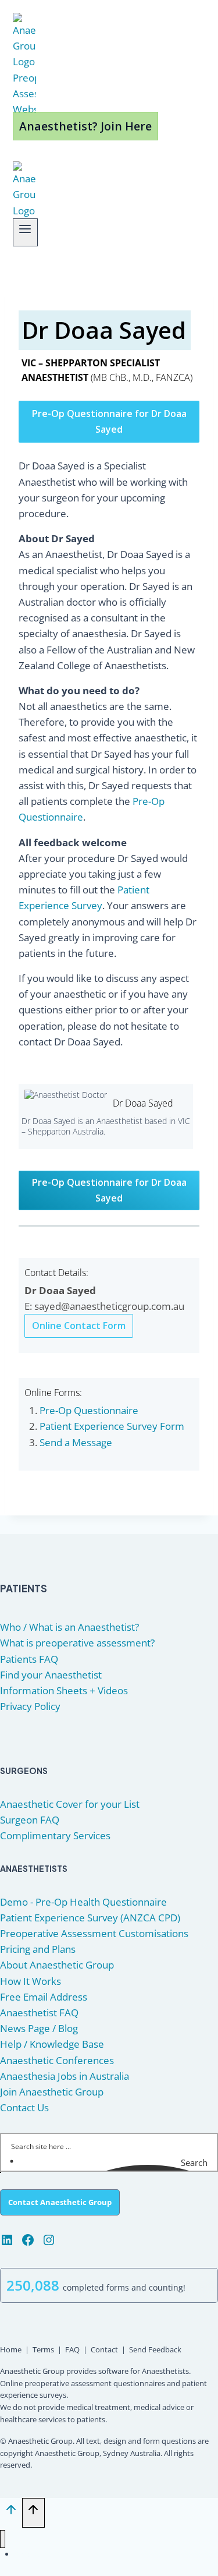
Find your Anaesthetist (51, 1675)
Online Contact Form (79, 1326)
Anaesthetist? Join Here (85, 126)
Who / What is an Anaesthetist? (69, 1627)
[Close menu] (3, 2539)
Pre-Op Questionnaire (89, 1410)
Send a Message (76, 1442)
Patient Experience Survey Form (112, 1426)
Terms (43, 2349)
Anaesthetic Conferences (57, 2060)
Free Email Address (44, 1997)
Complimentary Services (55, 1835)
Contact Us (24, 2107)
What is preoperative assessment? (77, 1643)
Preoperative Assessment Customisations (94, 1933)
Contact (104, 2349)
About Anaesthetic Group (57, 1965)
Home (11, 2349)
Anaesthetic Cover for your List (70, 1804)
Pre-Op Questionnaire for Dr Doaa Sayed (109, 421)
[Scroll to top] (11, 2513)
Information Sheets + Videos (64, 1690)
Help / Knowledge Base (52, 2044)
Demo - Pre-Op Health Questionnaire (83, 1902)
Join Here (58, 2554)
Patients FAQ (29, 1659)
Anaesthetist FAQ (39, 2013)
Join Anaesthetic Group (52, 2092)
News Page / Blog (39, 2028)
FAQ (72, 2349)
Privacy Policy (30, 1706)
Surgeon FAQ (30, 1820)
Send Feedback (155, 2349)
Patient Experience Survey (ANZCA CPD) (90, 1918)
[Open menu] (25, 232)
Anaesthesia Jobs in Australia (65, 2076)
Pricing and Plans (38, 1949)
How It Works (31, 1981)
